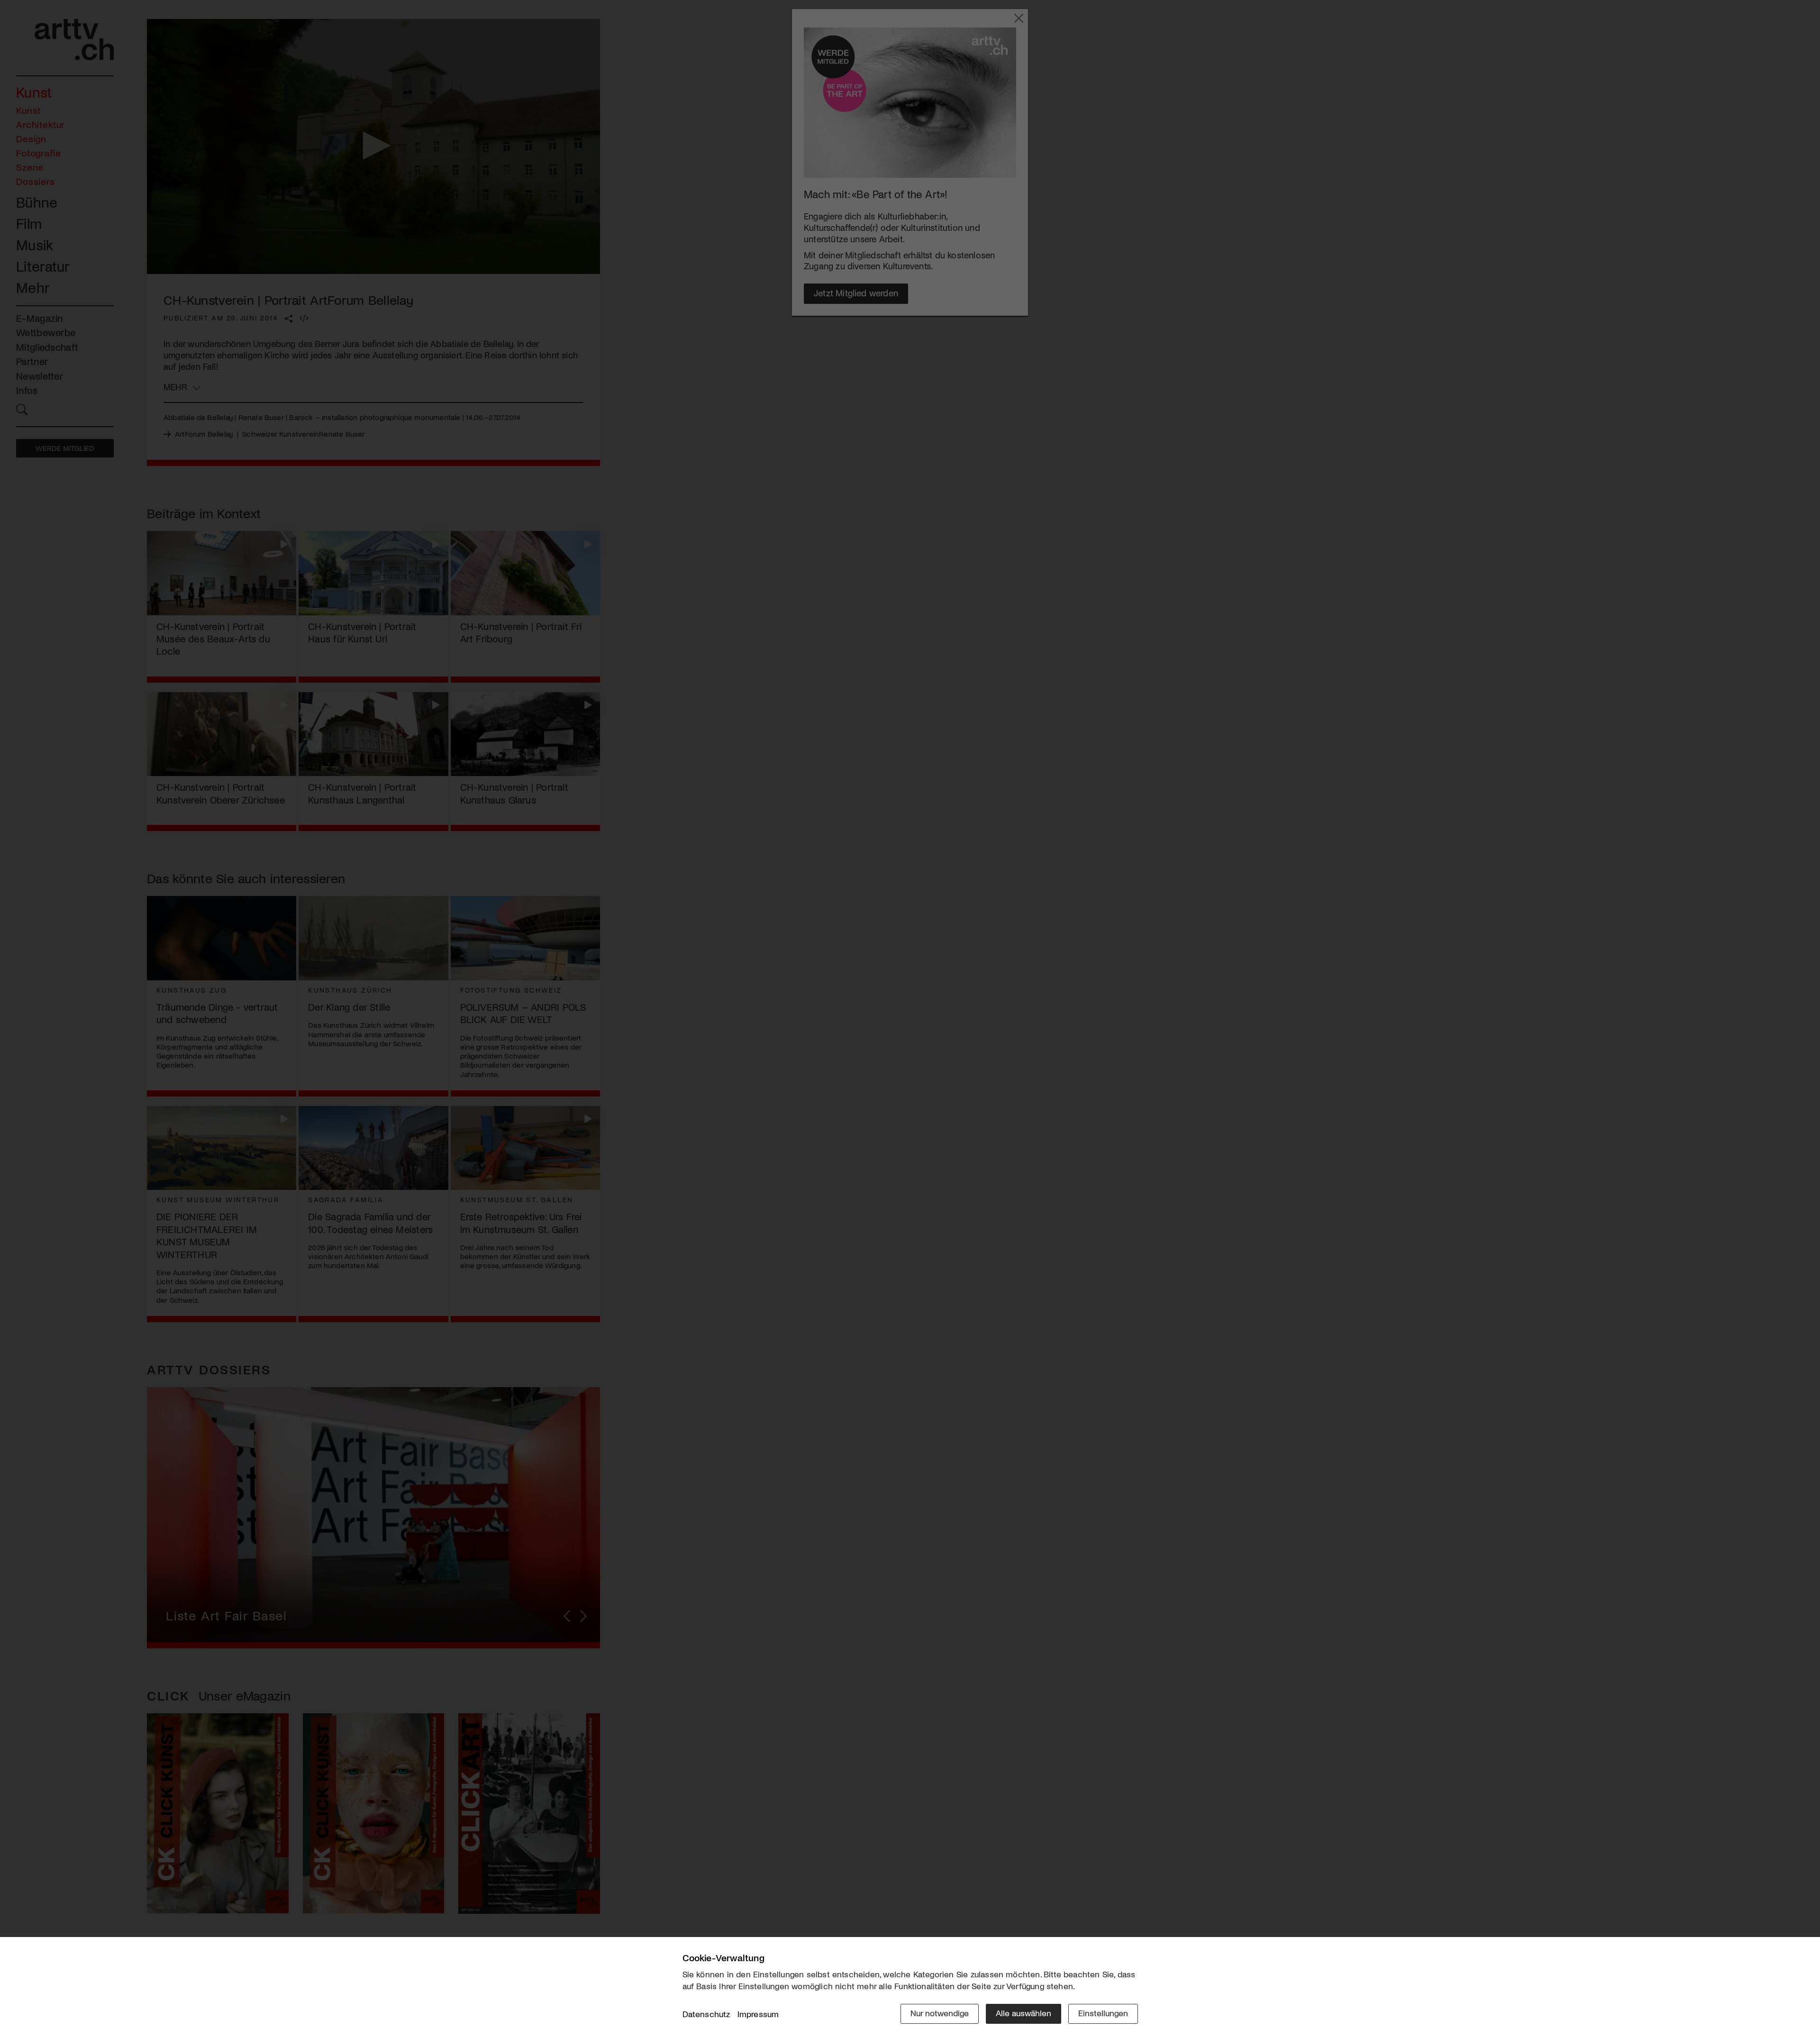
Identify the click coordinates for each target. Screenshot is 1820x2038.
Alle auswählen (1024, 2013)
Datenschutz (706, 2014)
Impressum (758, 2014)
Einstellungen (1103, 2013)
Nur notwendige (940, 2013)
